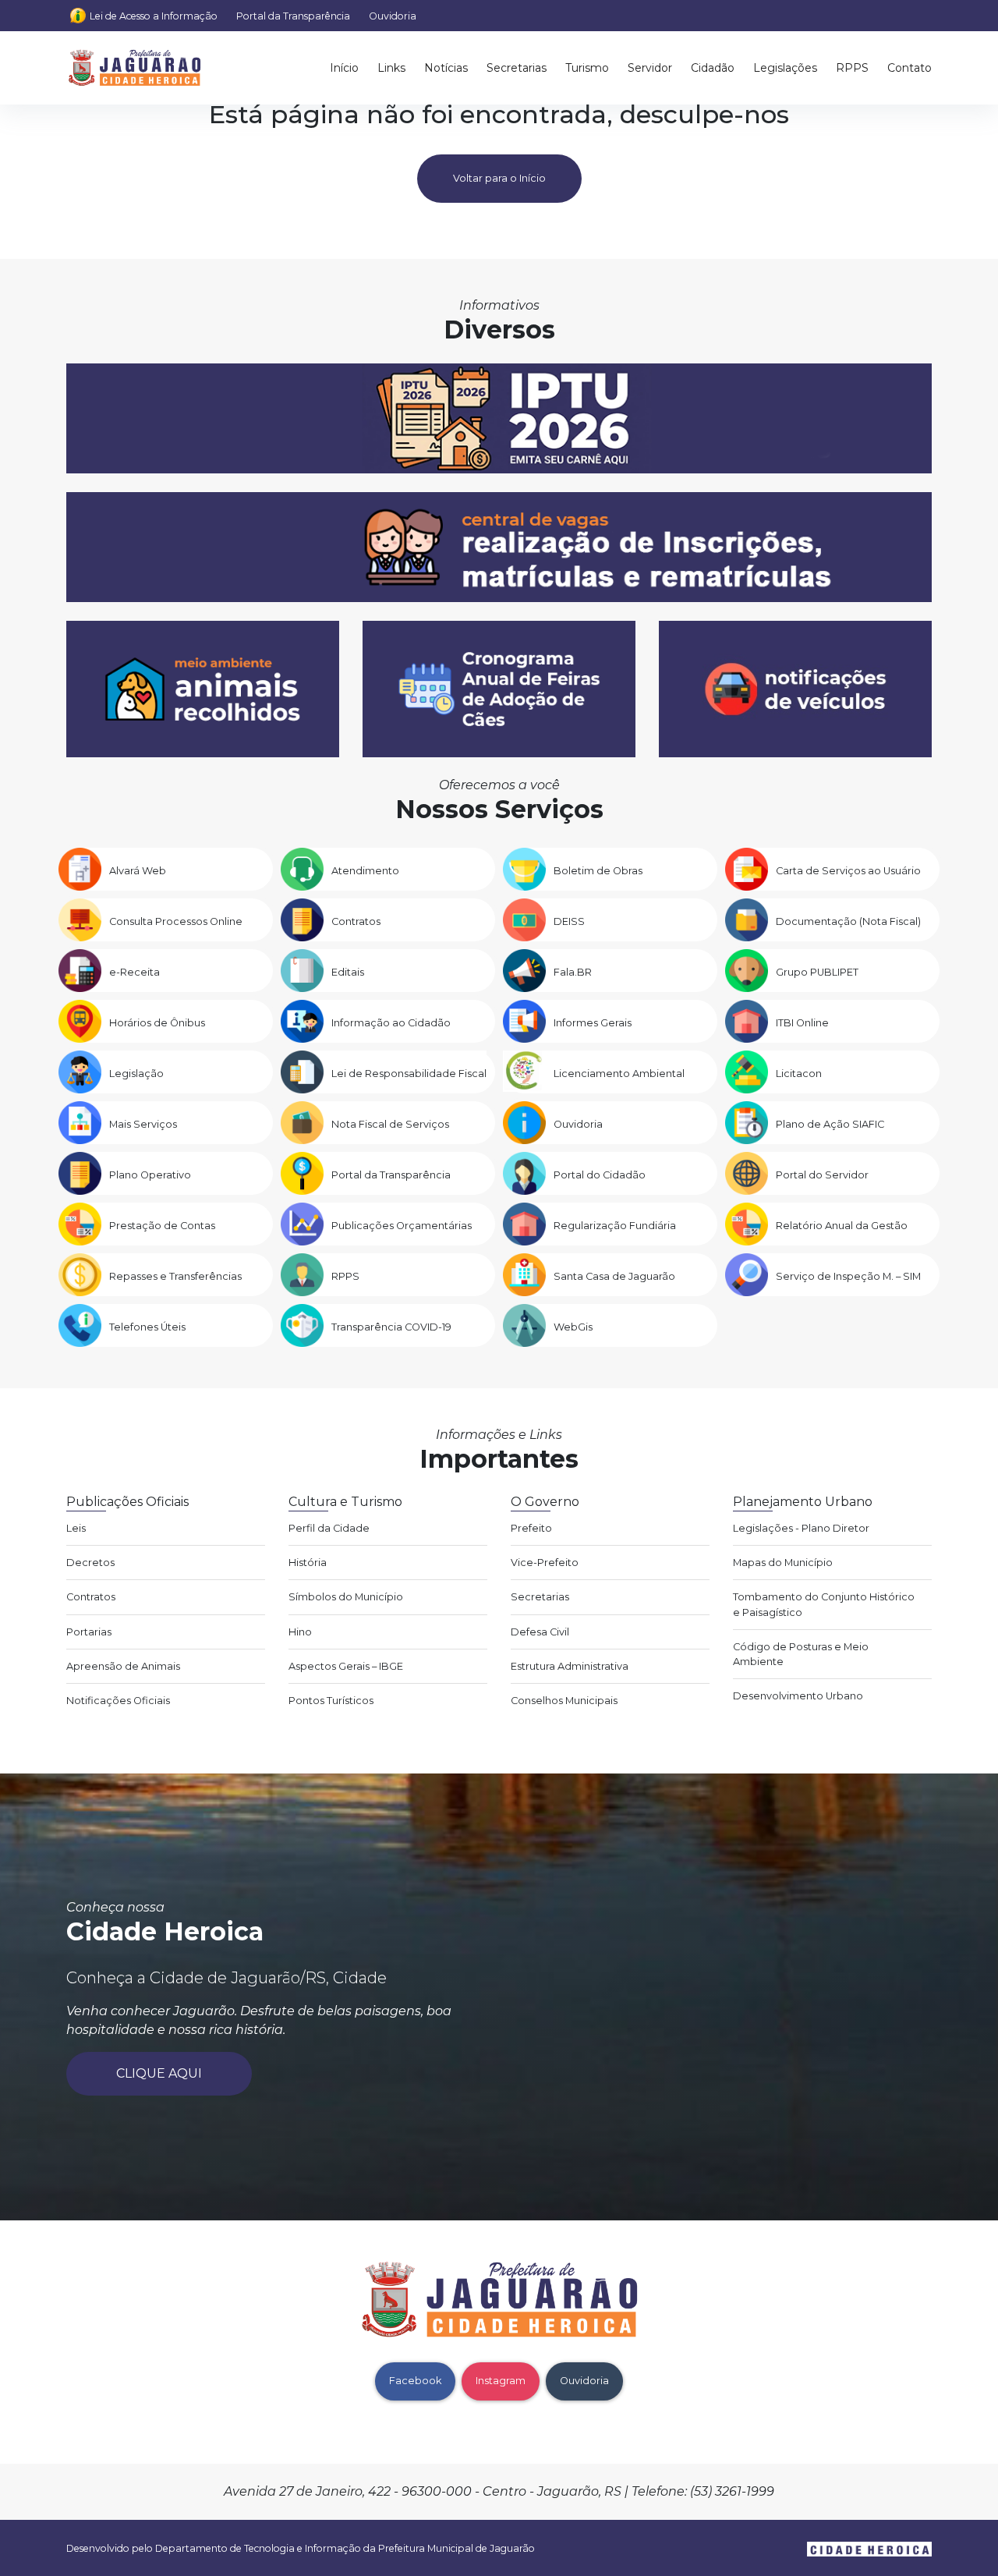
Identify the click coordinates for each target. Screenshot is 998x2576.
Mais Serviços (143, 1124)
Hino (300, 1632)
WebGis (573, 1327)
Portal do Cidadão (600, 1175)
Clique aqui (159, 2073)
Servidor (650, 68)
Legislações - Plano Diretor (801, 1528)
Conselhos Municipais (564, 1701)
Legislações (785, 68)
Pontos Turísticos (331, 1701)
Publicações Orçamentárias (402, 1226)
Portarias (89, 1632)
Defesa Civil (540, 1632)
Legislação (136, 1074)
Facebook (415, 2381)
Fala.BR (573, 972)
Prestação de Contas (162, 1226)
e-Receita (134, 972)
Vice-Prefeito (545, 1563)
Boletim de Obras (598, 871)
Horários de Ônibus (157, 1023)
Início (344, 68)
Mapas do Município (783, 1563)
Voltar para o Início (499, 178)
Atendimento (365, 871)
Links (391, 68)
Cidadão (713, 68)
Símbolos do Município (346, 1597)
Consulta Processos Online (176, 921)
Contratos (356, 921)
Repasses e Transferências (175, 1276)
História (308, 1563)
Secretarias (517, 68)
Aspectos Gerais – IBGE (346, 1666)
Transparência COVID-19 (391, 1327)
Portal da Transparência (293, 16)
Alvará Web (138, 871)
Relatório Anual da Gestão (842, 1226)
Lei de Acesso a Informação (154, 16)
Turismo (587, 68)
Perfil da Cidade (329, 1528)
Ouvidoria (393, 16)
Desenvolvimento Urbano (798, 1696)
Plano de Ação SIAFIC (830, 1124)
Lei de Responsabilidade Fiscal (409, 1074)
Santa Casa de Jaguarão (614, 1276)
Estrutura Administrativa (570, 1666)
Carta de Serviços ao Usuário (848, 871)
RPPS (852, 68)
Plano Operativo (150, 1175)
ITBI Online (802, 1023)
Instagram (501, 2381)
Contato (910, 68)
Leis (76, 1528)
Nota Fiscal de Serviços (390, 1124)
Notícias (446, 68)
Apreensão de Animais (123, 1666)
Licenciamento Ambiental (619, 1074)
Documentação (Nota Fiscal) (848, 921)
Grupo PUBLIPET (817, 972)
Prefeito (531, 1528)
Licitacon (799, 1074)
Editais (348, 972)
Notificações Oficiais (118, 1701)
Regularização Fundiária (615, 1226)
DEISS (569, 921)
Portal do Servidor (822, 1175)
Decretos (90, 1563)
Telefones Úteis (147, 1327)
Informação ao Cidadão (391, 1023)
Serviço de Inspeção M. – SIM (848, 1276)
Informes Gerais (593, 1023)
